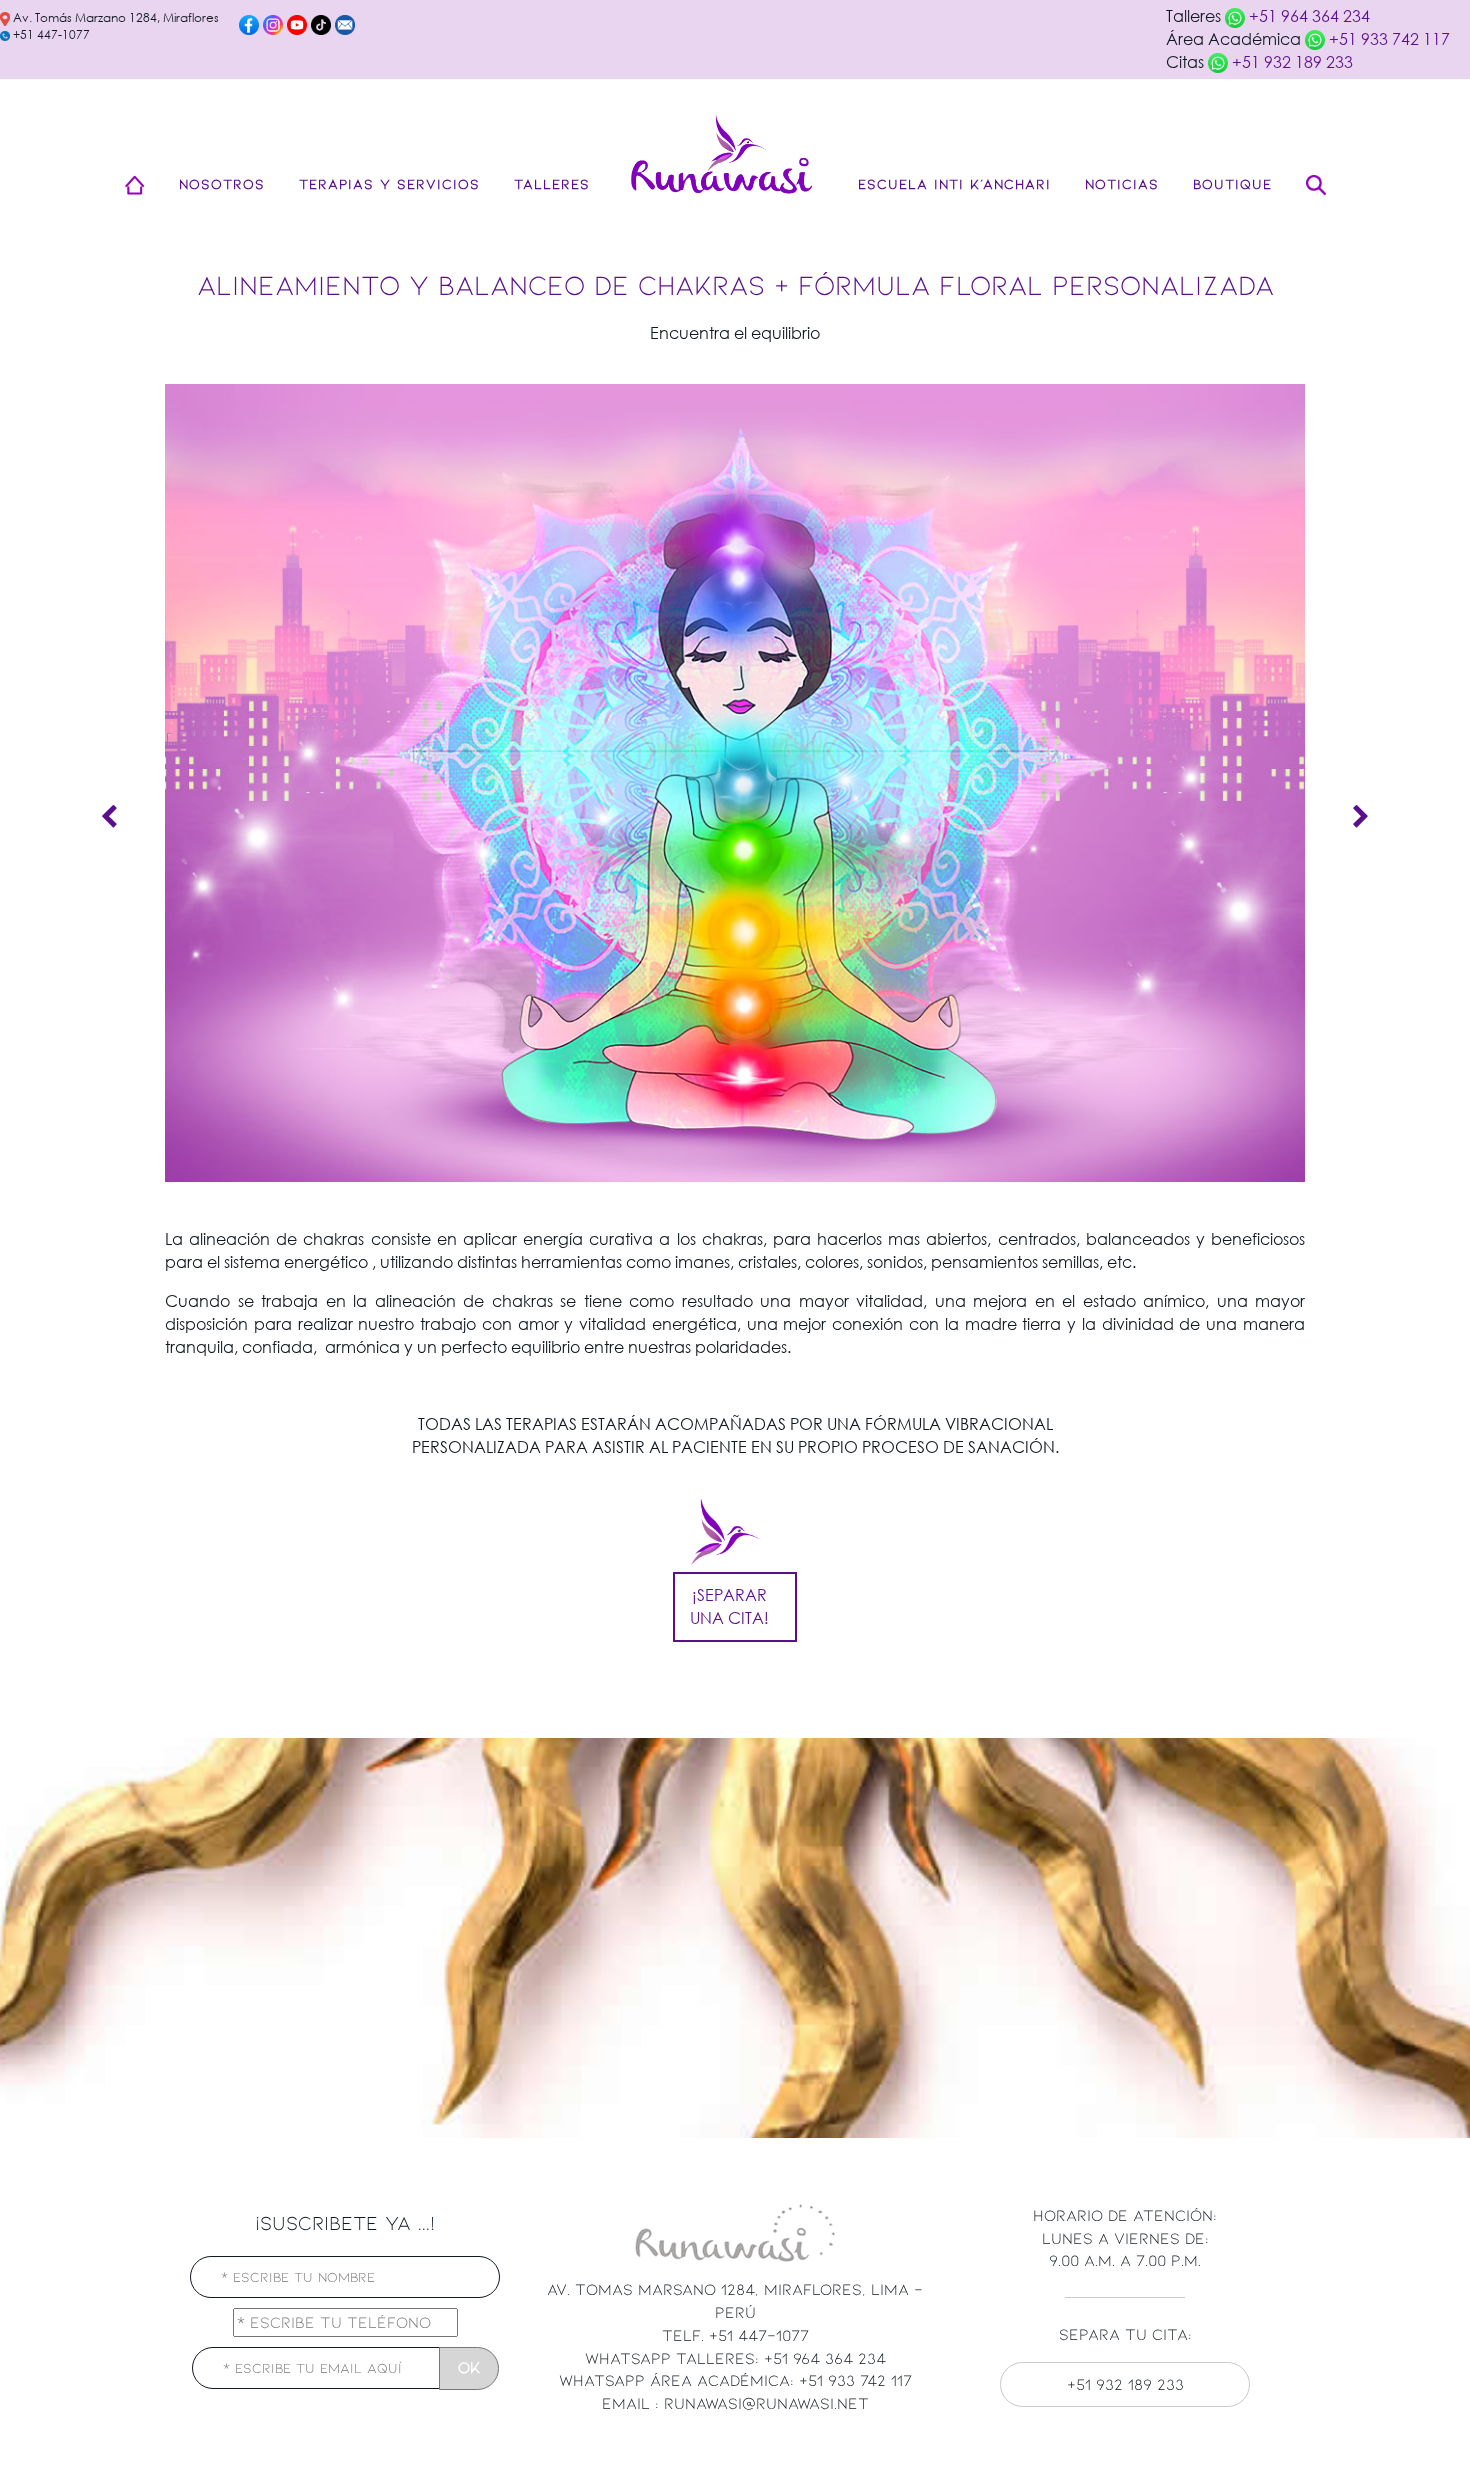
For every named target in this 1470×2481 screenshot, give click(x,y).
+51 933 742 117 (1387, 38)
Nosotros (222, 183)
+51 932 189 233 (1290, 61)
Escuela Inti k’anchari (954, 183)
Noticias (1122, 183)
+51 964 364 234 (1307, 15)
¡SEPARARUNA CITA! (729, 1606)
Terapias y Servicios (389, 183)
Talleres (552, 183)
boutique (1232, 183)
